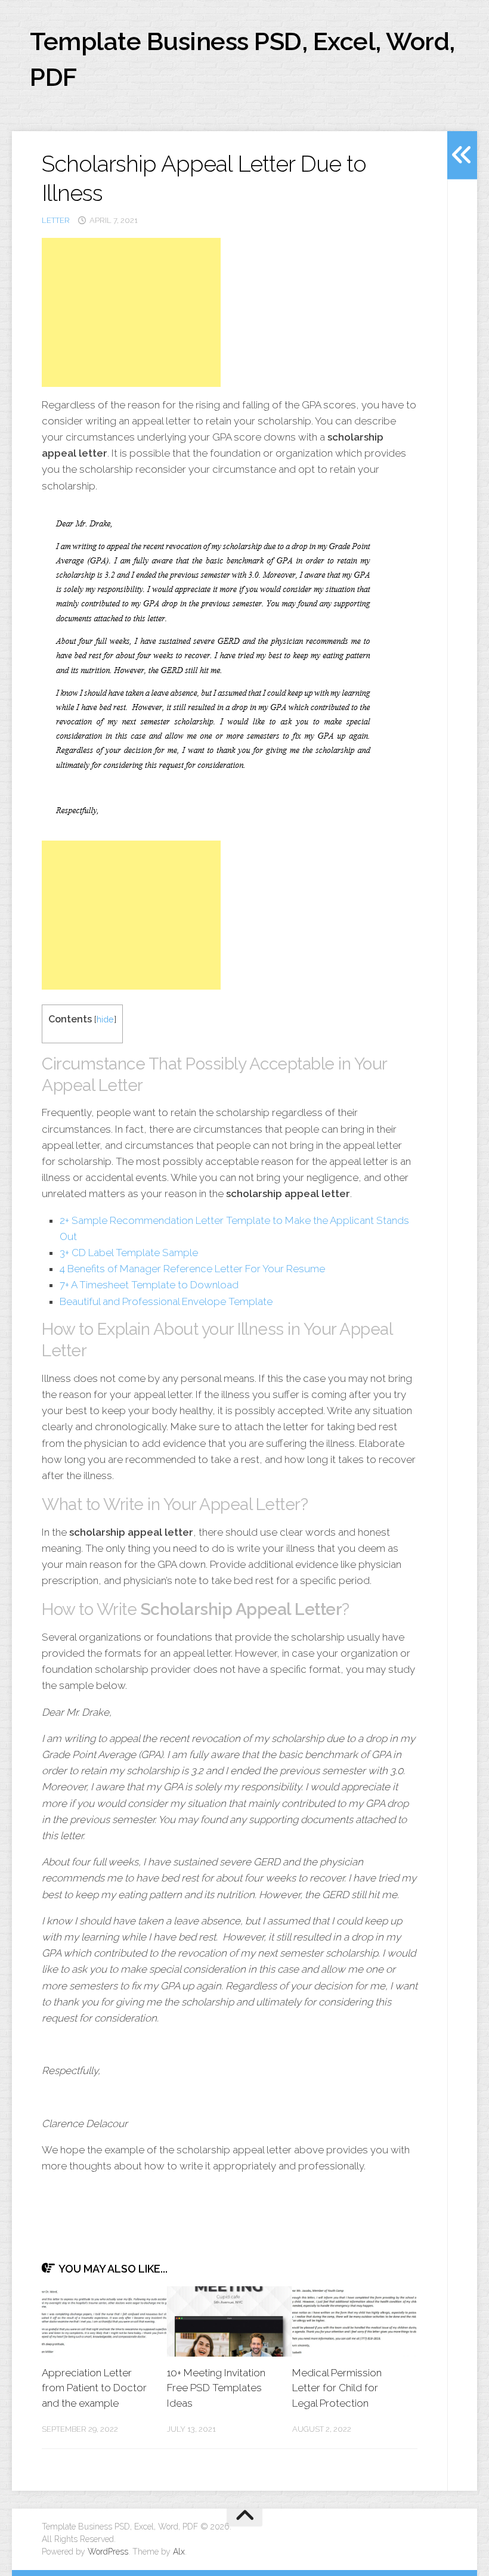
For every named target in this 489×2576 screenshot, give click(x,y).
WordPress (108, 2552)
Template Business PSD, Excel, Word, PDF (242, 59)
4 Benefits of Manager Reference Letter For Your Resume (192, 1269)
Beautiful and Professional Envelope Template (166, 1301)
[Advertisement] (131, 312)
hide (105, 1019)
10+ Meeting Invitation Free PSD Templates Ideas (216, 2388)
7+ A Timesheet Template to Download (149, 1285)
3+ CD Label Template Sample (129, 1253)
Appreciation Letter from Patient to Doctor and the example (94, 2388)
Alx (179, 2552)
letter (56, 220)
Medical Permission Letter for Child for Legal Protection (337, 2388)
